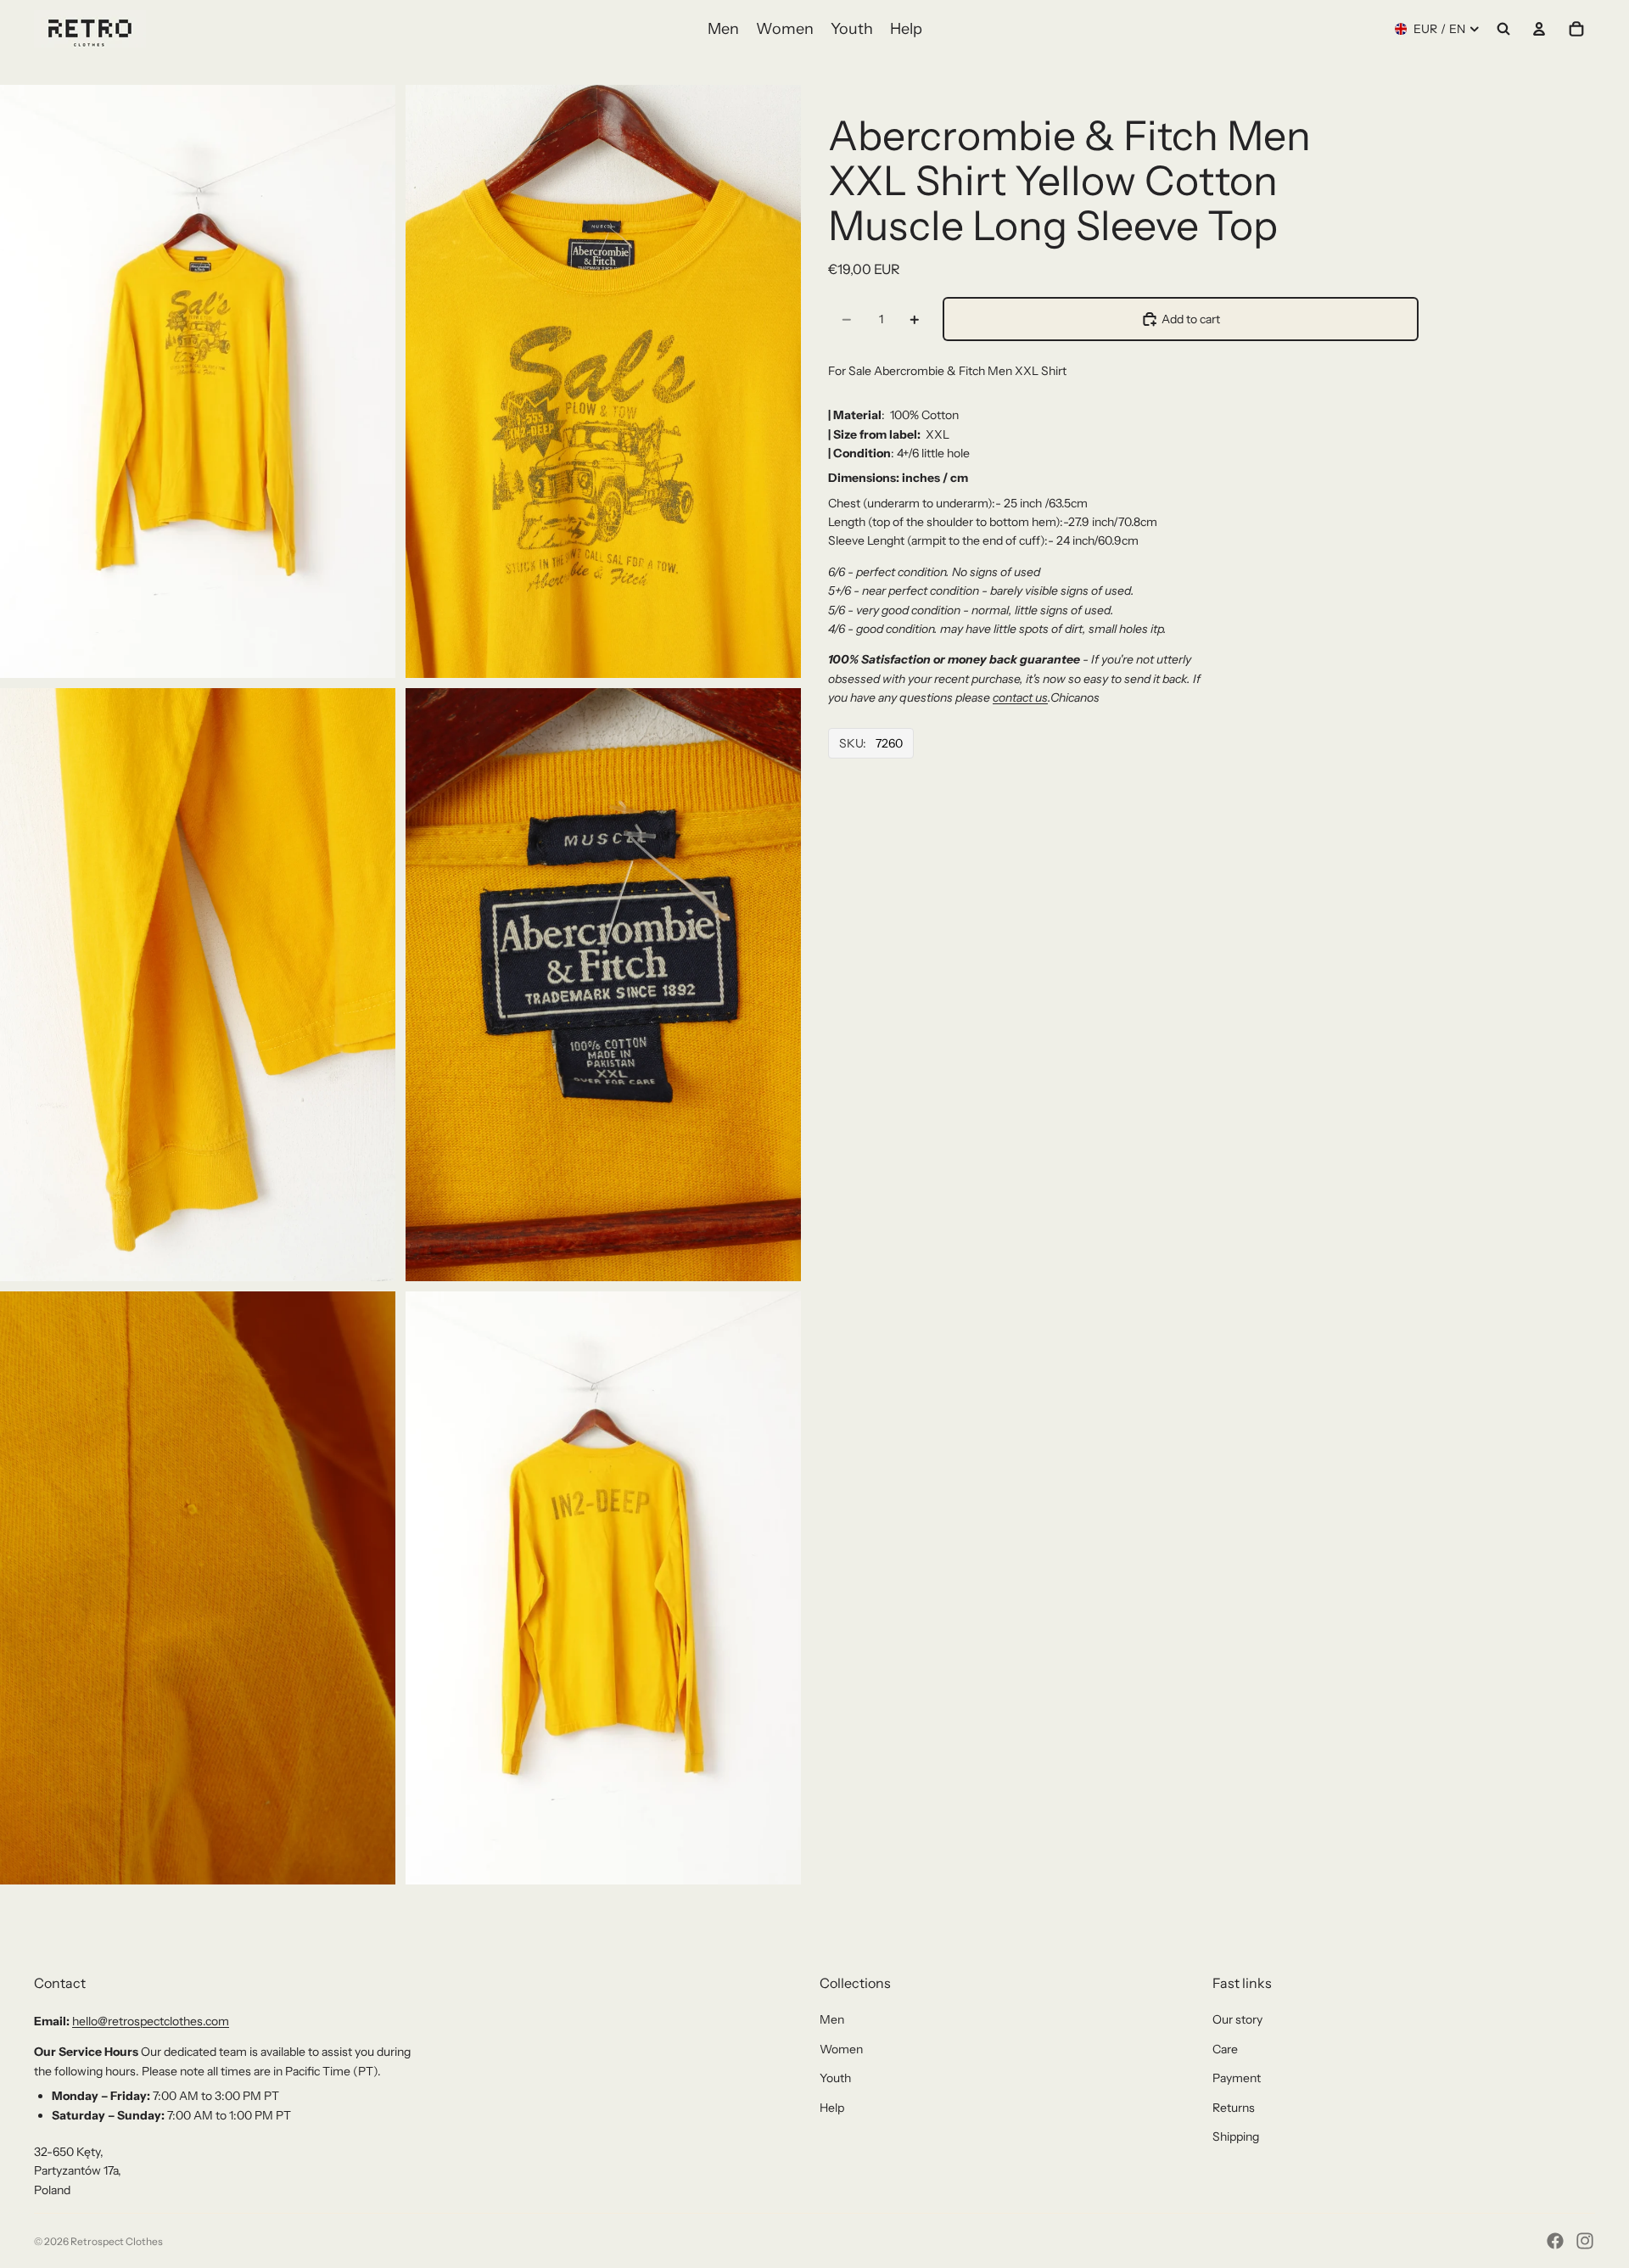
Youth (835, 2078)
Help (832, 2108)
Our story (1237, 2019)
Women (841, 2049)
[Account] (1539, 29)
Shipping (1236, 2136)
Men (832, 2019)
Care (1225, 2049)
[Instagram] (1585, 2241)
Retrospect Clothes (117, 2241)
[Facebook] (1555, 2241)
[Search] (1503, 29)
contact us (1020, 697)
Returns (1234, 2108)
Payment (1237, 2078)
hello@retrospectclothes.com (151, 2021)
